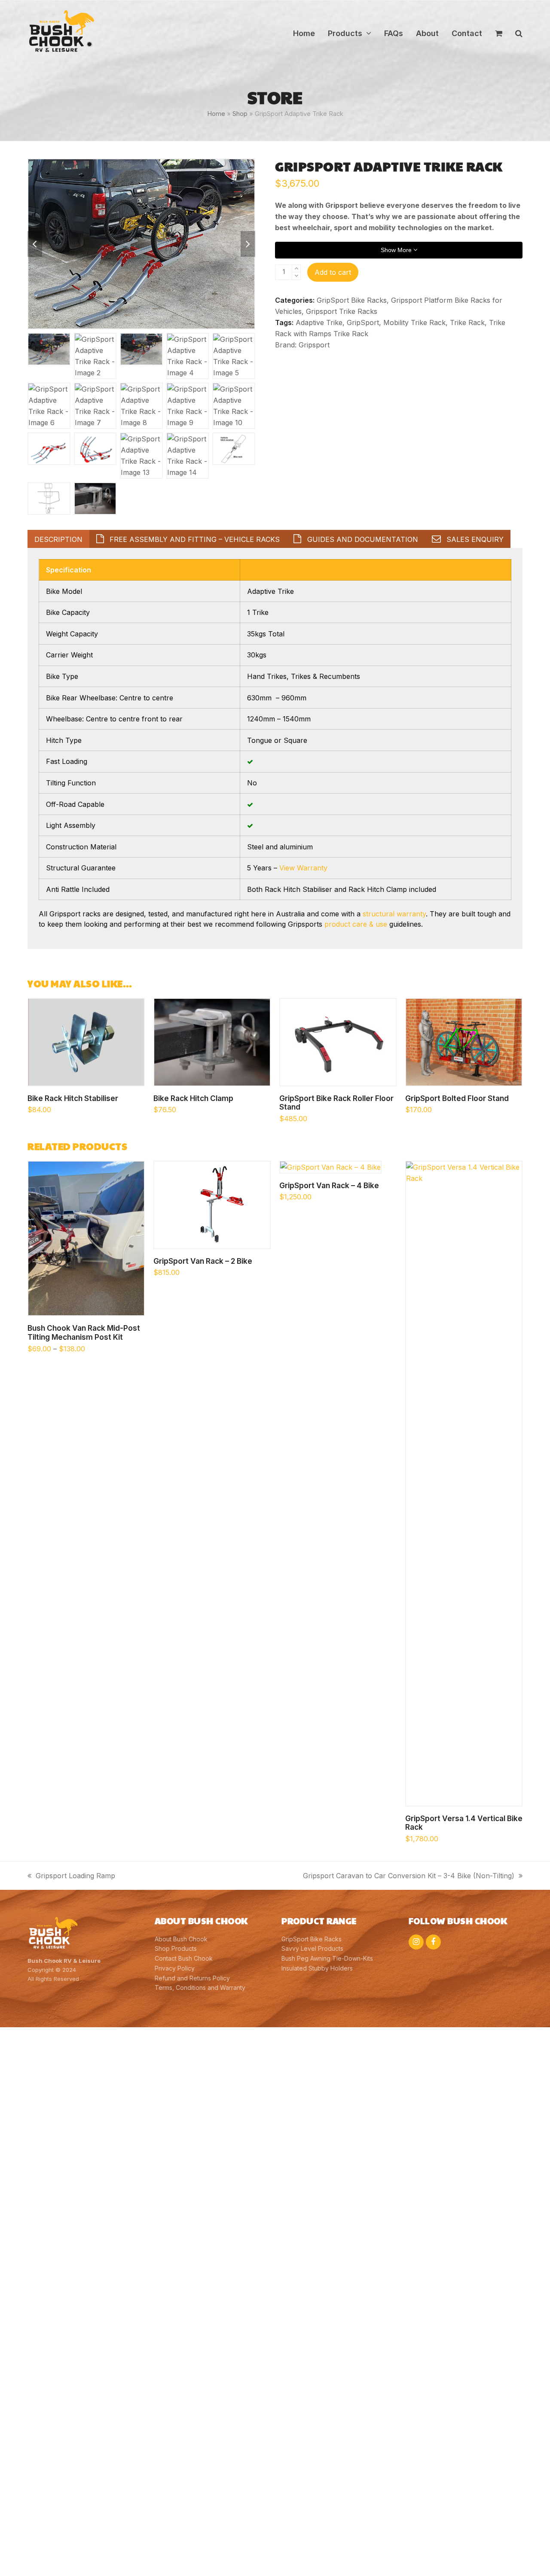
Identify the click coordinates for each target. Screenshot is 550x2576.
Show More (397, 250)
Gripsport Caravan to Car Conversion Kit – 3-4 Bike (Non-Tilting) (409, 1876)
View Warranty (303, 868)
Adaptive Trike (319, 322)
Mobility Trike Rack (414, 322)
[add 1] (296, 269)
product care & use (356, 924)
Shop (240, 114)
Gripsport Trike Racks (342, 311)
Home (216, 114)
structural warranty (394, 914)
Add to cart (333, 272)
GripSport (363, 322)
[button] (499, 33)
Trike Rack (467, 322)
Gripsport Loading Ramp (71, 1876)
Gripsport (314, 345)
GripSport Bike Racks (352, 300)
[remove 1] (296, 276)
